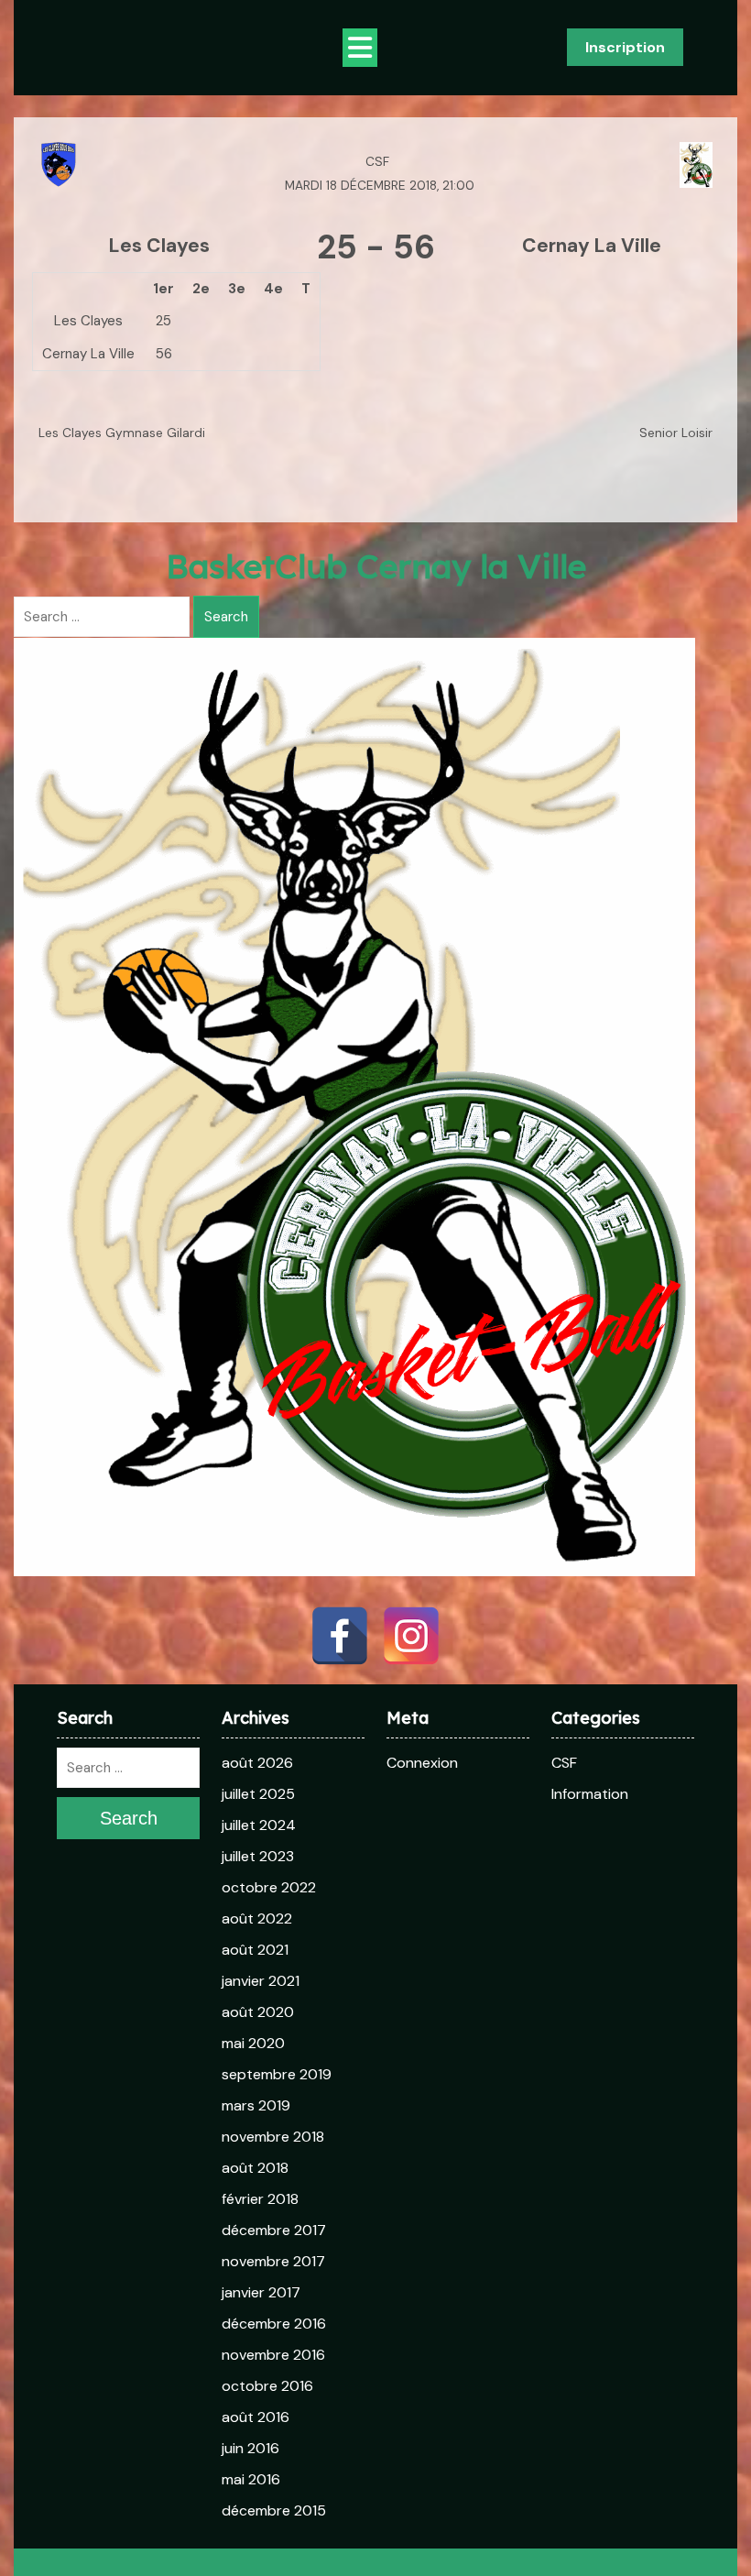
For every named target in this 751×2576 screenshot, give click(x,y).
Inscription (625, 47)
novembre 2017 (273, 2261)
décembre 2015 (274, 2510)
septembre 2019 (277, 2074)
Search (226, 617)
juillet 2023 (258, 1856)
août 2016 (256, 2417)
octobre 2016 (267, 2386)
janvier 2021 (261, 1981)
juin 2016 (250, 2448)
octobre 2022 (269, 1887)
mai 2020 (253, 2043)
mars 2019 (256, 2105)
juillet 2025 (258, 1794)
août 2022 (257, 1918)
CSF (564, 1763)
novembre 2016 (273, 2355)
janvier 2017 (261, 2292)
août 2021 (255, 1950)
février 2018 (260, 2199)
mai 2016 (251, 2479)
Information (590, 1794)
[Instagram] (411, 1636)
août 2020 (258, 2012)
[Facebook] (340, 1636)
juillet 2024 (259, 1825)
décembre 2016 (274, 2324)
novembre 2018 (273, 2137)
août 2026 (257, 1763)
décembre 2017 (274, 2230)
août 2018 (255, 2168)
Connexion (422, 1763)
